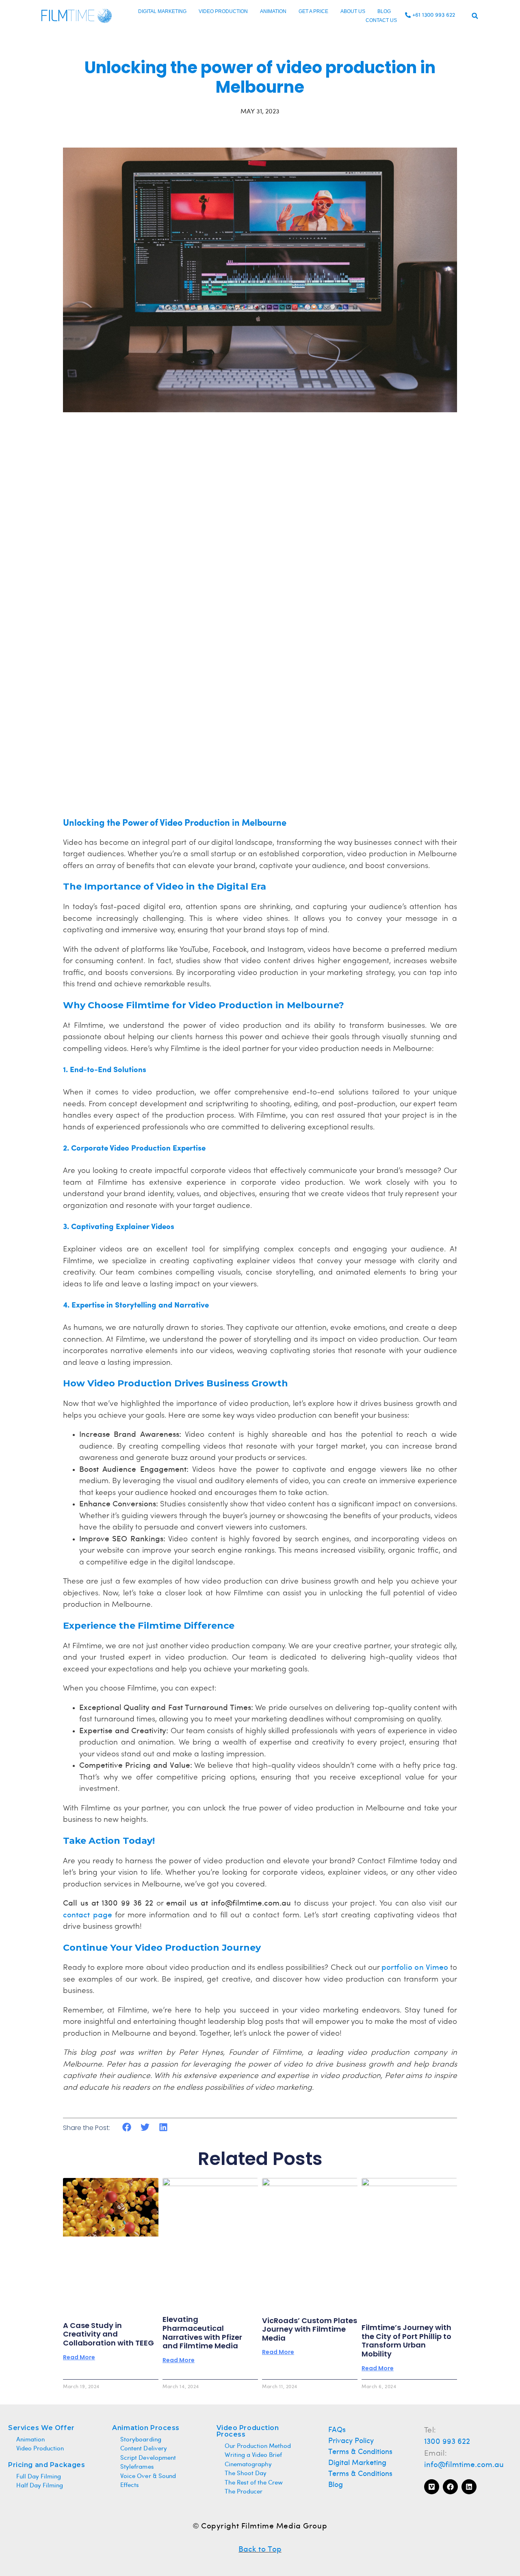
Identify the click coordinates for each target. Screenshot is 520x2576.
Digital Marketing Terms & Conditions (361, 2469)
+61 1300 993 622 (434, 15)
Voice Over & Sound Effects (148, 2481)
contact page (88, 1915)
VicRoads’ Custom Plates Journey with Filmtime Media (310, 2329)
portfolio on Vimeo (415, 1968)
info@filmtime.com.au (464, 2465)
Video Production (223, 11)
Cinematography (248, 2465)
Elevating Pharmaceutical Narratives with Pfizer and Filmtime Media (202, 2332)
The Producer (244, 2492)
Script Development (148, 2458)
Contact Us (381, 20)
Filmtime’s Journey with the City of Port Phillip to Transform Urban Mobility (406, 2341)
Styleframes (137, 2467)
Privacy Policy (351, 2441)
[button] (475, 16)
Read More (79, 2357)
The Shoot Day (246, 2474)
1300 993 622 (447, 2442)
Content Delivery (143, 2449)
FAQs (337, 2430)
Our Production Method (258, 2446)
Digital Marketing (162, 11)
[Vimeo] (432, 2487)
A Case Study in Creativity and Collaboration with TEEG (108, 2334)
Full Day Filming (39, 2477)
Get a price (313, 11)
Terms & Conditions (361, 2452)
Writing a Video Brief (253, 2455)
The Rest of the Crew (254, 2483)
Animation (273, 11)
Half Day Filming (40, 2486)
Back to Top (260, 2550)
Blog (384, 11)
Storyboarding (141, 2440)
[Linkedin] (469, 2487)
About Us (353, 11)
